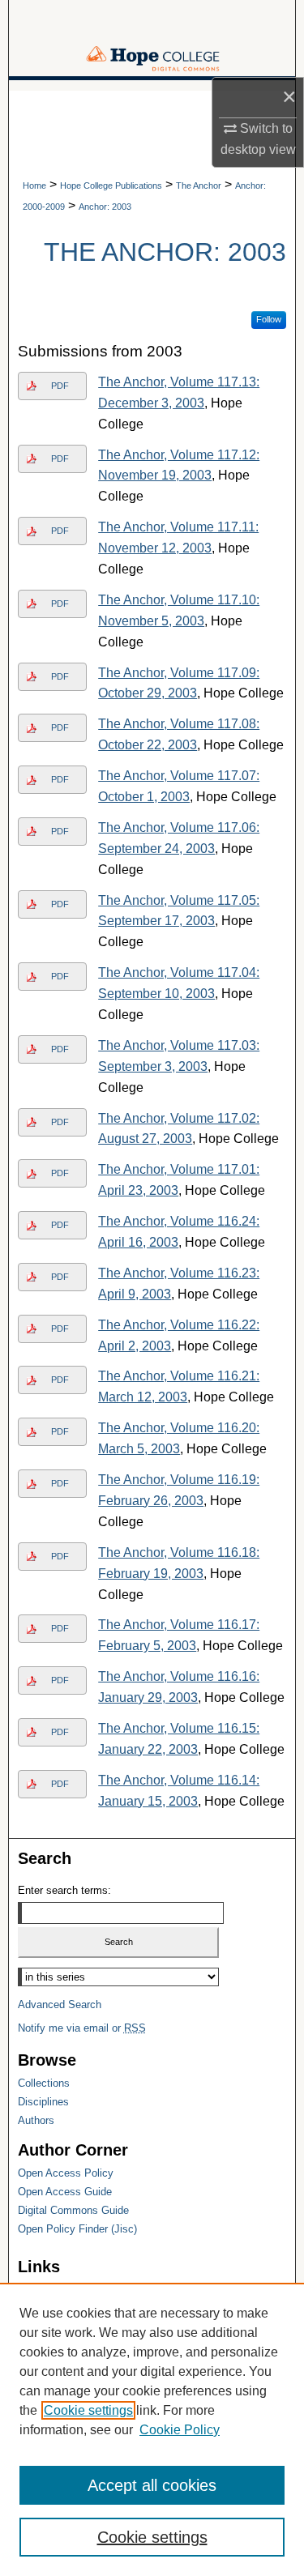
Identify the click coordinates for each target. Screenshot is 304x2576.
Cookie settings (88, 2410)
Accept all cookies (152, 2485)
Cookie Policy (180, 2430)
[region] (152, 2429)
